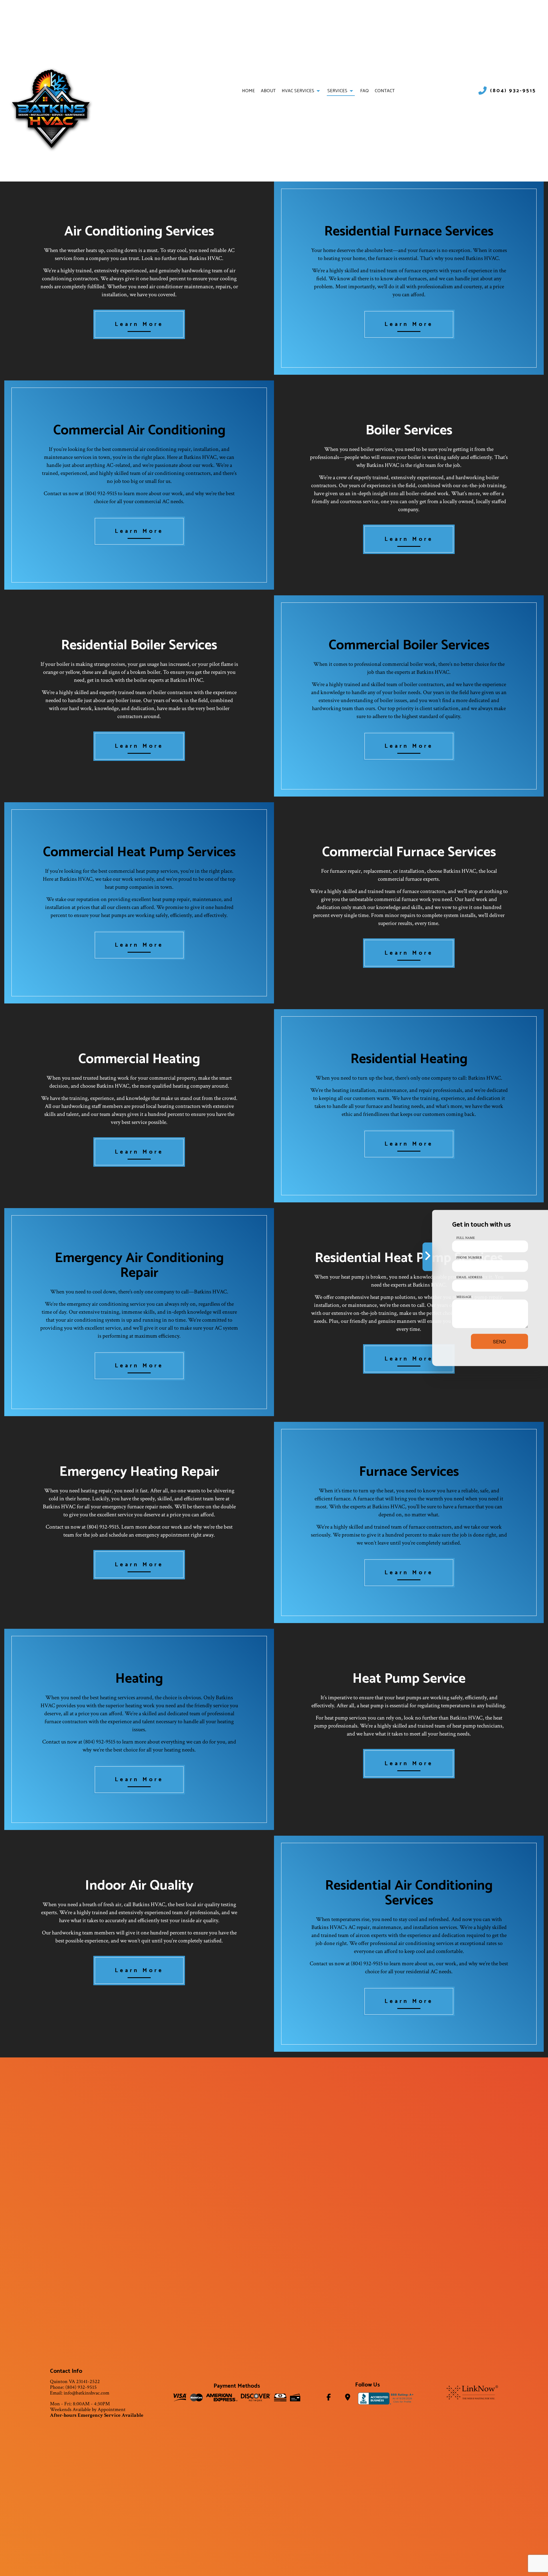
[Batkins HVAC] (51, 109)
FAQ (364, 91)
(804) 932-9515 (513, 91)
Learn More (139, 324)
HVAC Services (298, 91)
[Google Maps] (348, 2398)
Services (337, 91)
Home (248, 91)
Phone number (469, 1258)
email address (469, 1277)
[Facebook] (328, 2398)
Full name (466, 1238)
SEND (499, 1342)
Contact (385, 91)
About (268, 91)
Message (464, 1297)
